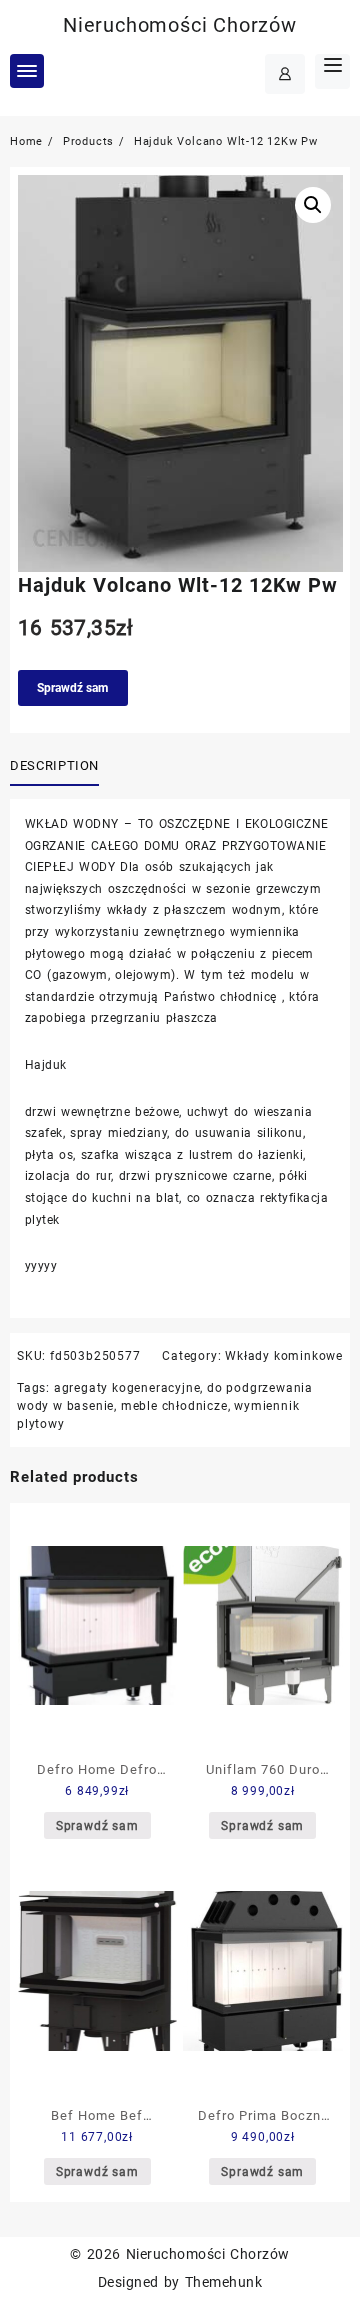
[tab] (58, 766)
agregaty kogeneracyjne (127, 1388)
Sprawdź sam (72, 688)
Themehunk (223, 2282)
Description (54, 765)
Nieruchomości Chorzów (180, 25)
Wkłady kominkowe (284, 1356)
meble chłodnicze (174, 1406)
